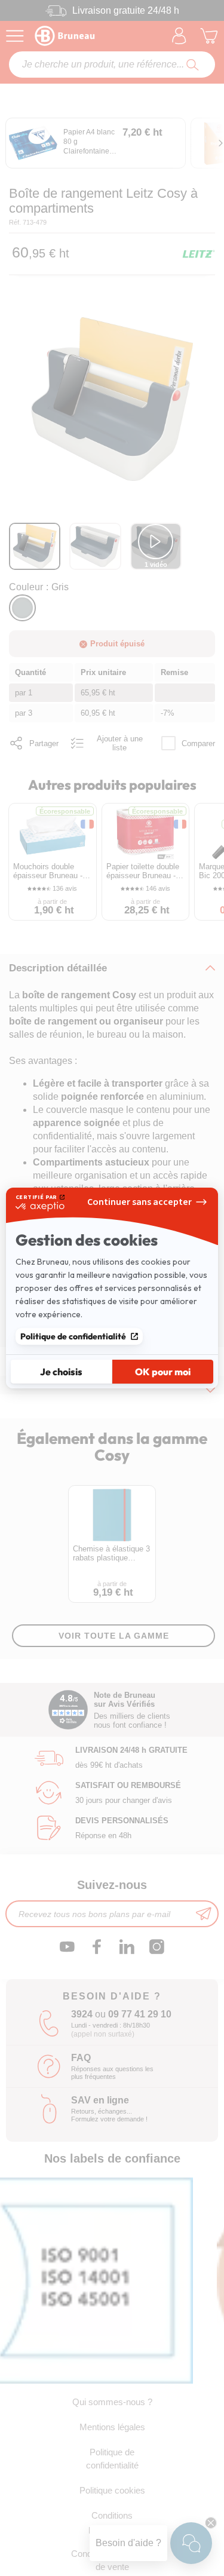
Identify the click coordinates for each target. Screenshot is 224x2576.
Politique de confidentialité (73, 1336)
